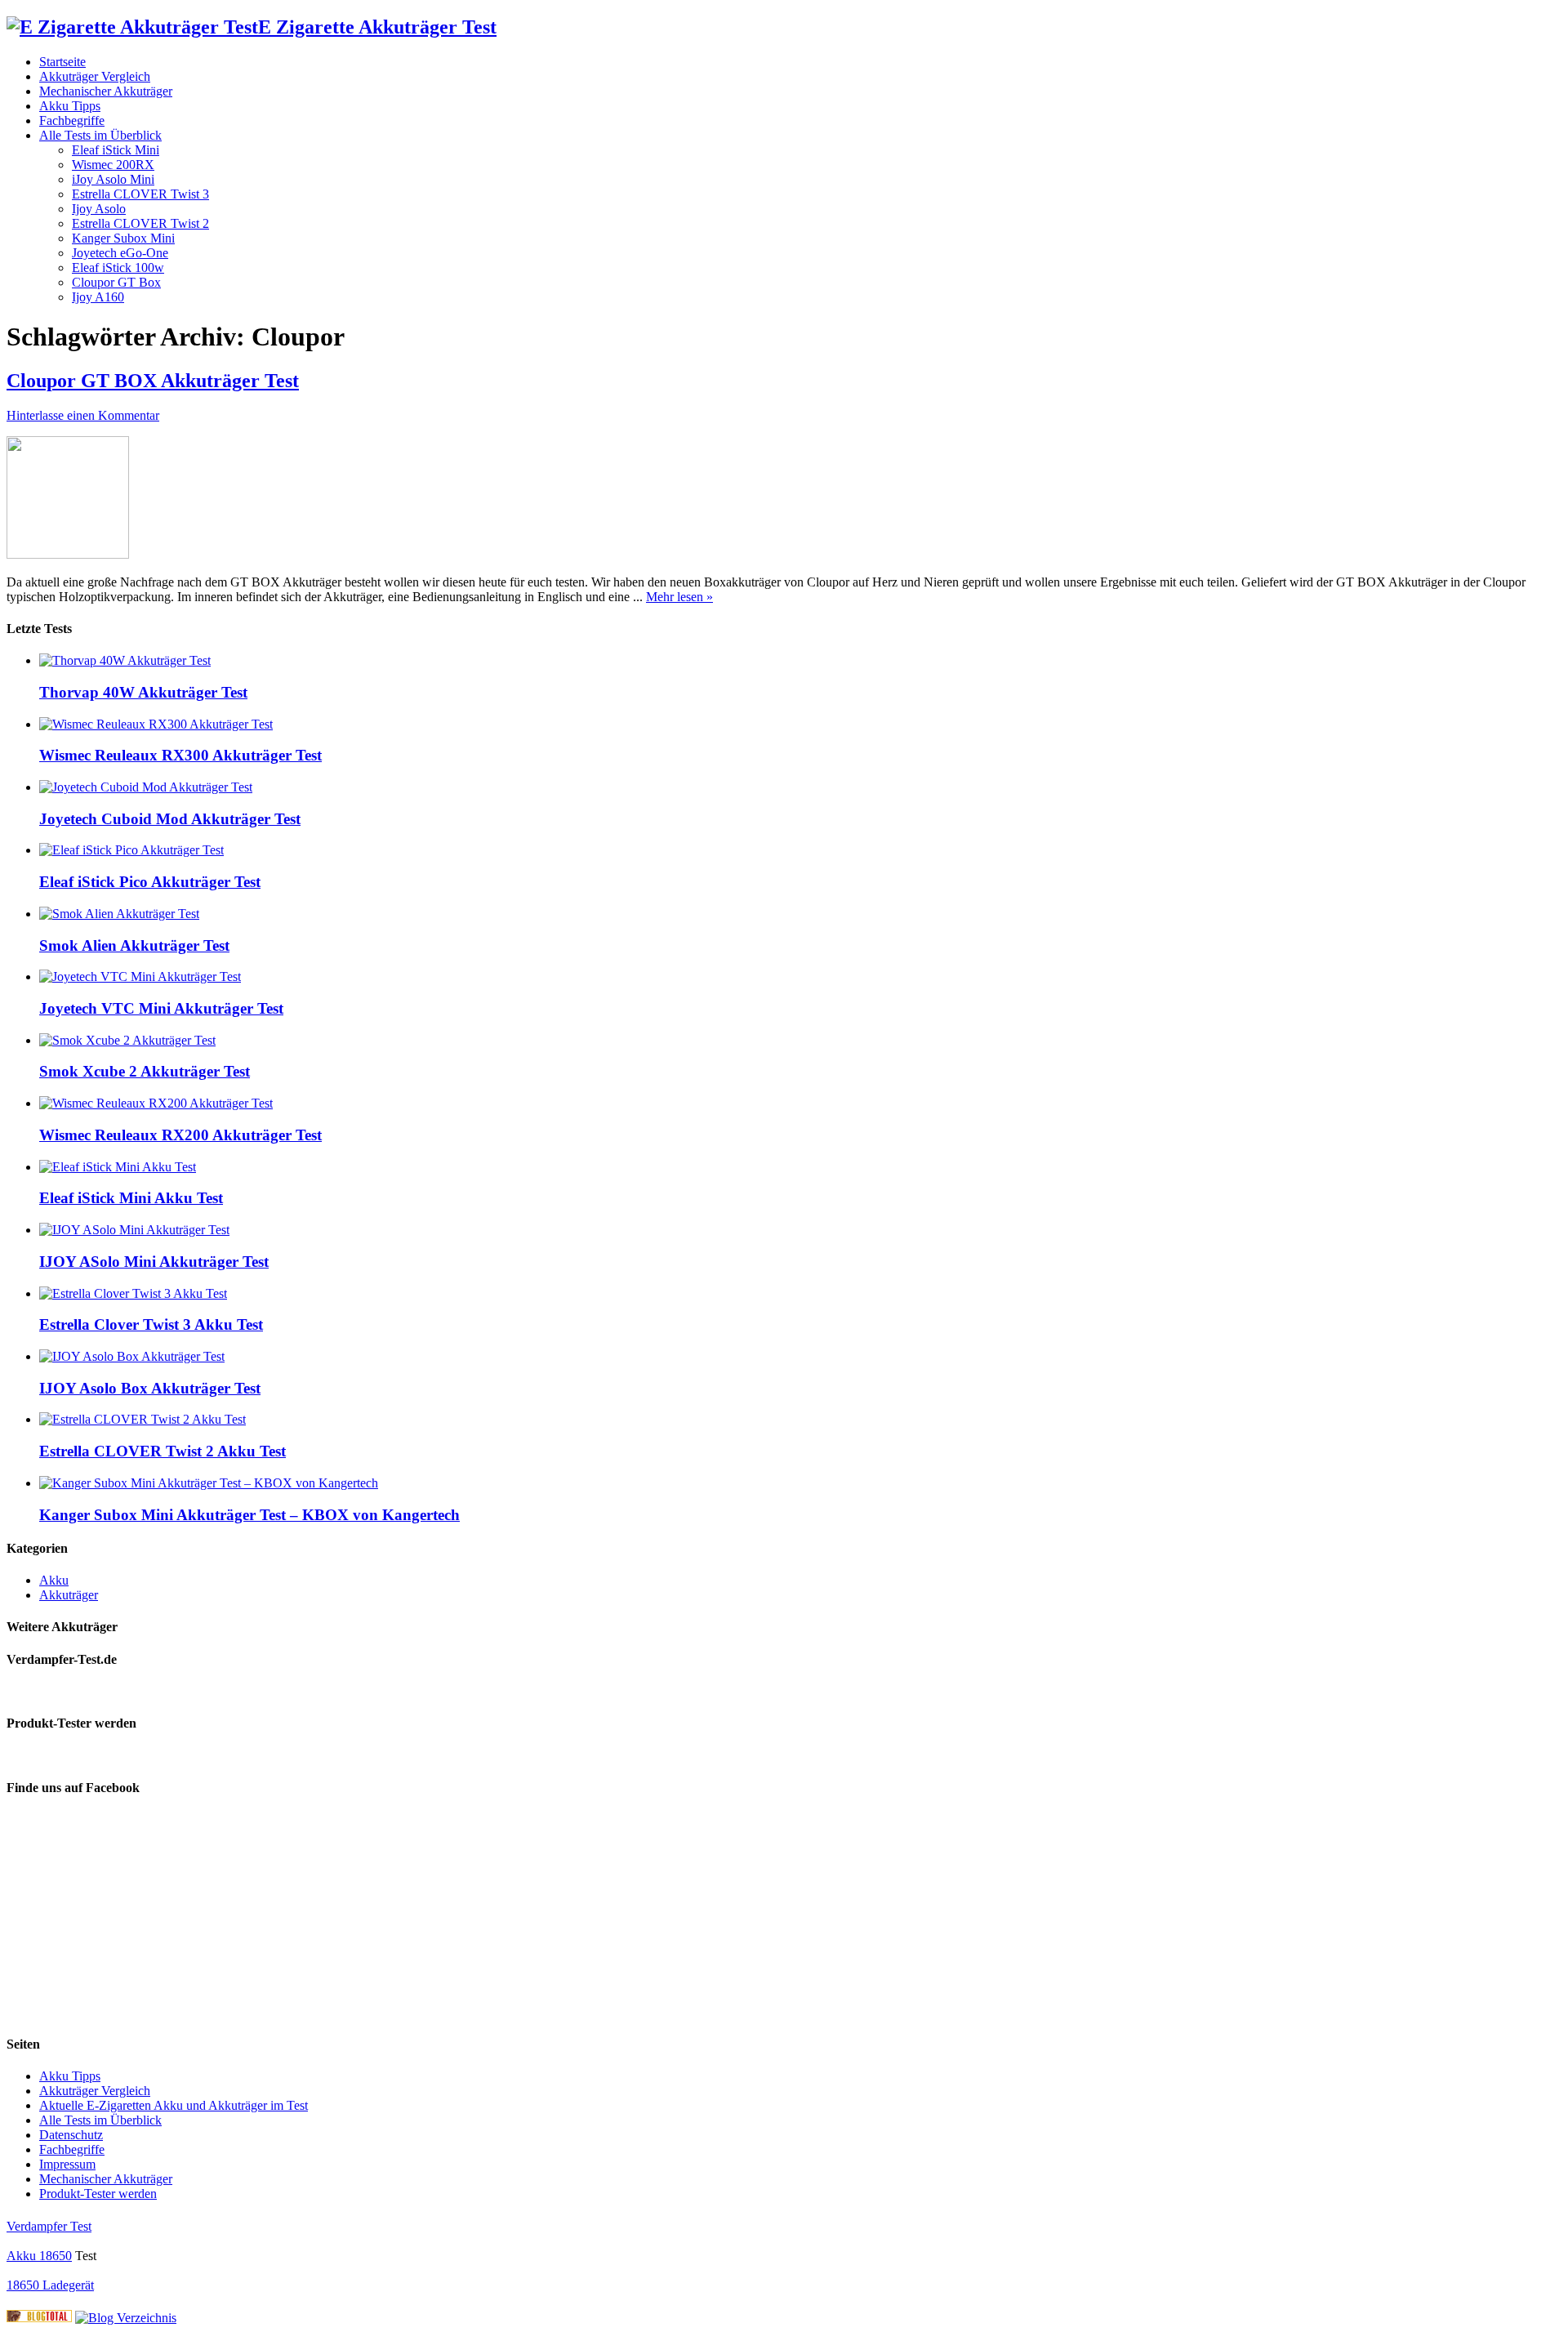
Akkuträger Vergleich (95, 76)
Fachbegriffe (72, 120)
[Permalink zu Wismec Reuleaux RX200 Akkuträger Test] (156, 1103)
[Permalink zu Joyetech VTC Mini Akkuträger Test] (140, 976)
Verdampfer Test (49, 2226)
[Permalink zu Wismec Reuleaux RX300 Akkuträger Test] (156, 724)
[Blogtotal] (39, 2318)
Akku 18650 (39, 2256)
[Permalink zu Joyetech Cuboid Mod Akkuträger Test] (146, 787)
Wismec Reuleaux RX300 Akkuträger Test (180, 755)
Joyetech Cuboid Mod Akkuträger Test (170, 819)
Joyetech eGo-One (120, 253)
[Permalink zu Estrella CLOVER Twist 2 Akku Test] (143, 1419)
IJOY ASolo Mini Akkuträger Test (154, 1262)
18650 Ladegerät (50, 2285)
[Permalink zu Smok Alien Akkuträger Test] (119, 914)
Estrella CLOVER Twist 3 (140, 194)
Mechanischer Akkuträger (106, 91)
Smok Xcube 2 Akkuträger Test (145, 1071)
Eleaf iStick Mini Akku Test (131, 1198)
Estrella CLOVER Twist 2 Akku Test (163, 1451)
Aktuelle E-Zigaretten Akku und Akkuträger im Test (174, 2105)
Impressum (67, 2164)
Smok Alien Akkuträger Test (134, 945)
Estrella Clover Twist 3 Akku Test (151, 1324)
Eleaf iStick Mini (116, 150)
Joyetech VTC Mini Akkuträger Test (161, 1008)
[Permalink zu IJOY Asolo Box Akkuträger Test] (132, 1356)
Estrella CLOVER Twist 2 (140, 223)
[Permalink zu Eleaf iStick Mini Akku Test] (118, 1167)
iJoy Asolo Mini (113, 179)
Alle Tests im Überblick (100, 135)
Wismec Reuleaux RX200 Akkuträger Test (180, 1135)
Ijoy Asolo (99, 209)
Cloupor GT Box (116, 282)
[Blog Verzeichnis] (126, 2318)
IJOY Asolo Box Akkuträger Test (150, 1388)
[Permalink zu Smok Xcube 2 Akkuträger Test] (127, 1040)
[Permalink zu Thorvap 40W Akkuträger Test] (125, 660)
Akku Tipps (70, 106)
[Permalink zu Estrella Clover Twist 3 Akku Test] (133, 1293)
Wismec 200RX (113, 165)
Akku (54, 1580)
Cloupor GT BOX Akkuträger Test (153, 381)
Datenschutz (71, 2135)
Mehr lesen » (679, 597)
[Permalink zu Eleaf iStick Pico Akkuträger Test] (131, 850)
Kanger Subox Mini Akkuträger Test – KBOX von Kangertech (249, 1515)
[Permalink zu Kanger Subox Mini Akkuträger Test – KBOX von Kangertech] (209, 1483)
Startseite (62, 62)
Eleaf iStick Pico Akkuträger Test (150, 882)
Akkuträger (69, 1595)
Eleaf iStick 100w (118, 268)
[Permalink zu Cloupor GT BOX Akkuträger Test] (68, 554)
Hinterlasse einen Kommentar (83, 415)
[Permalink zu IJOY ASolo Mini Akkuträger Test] (134, 1230)
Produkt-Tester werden (98, 2194)
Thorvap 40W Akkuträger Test (143, 692)
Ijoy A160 (98, 297)
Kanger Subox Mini (123, 238)
